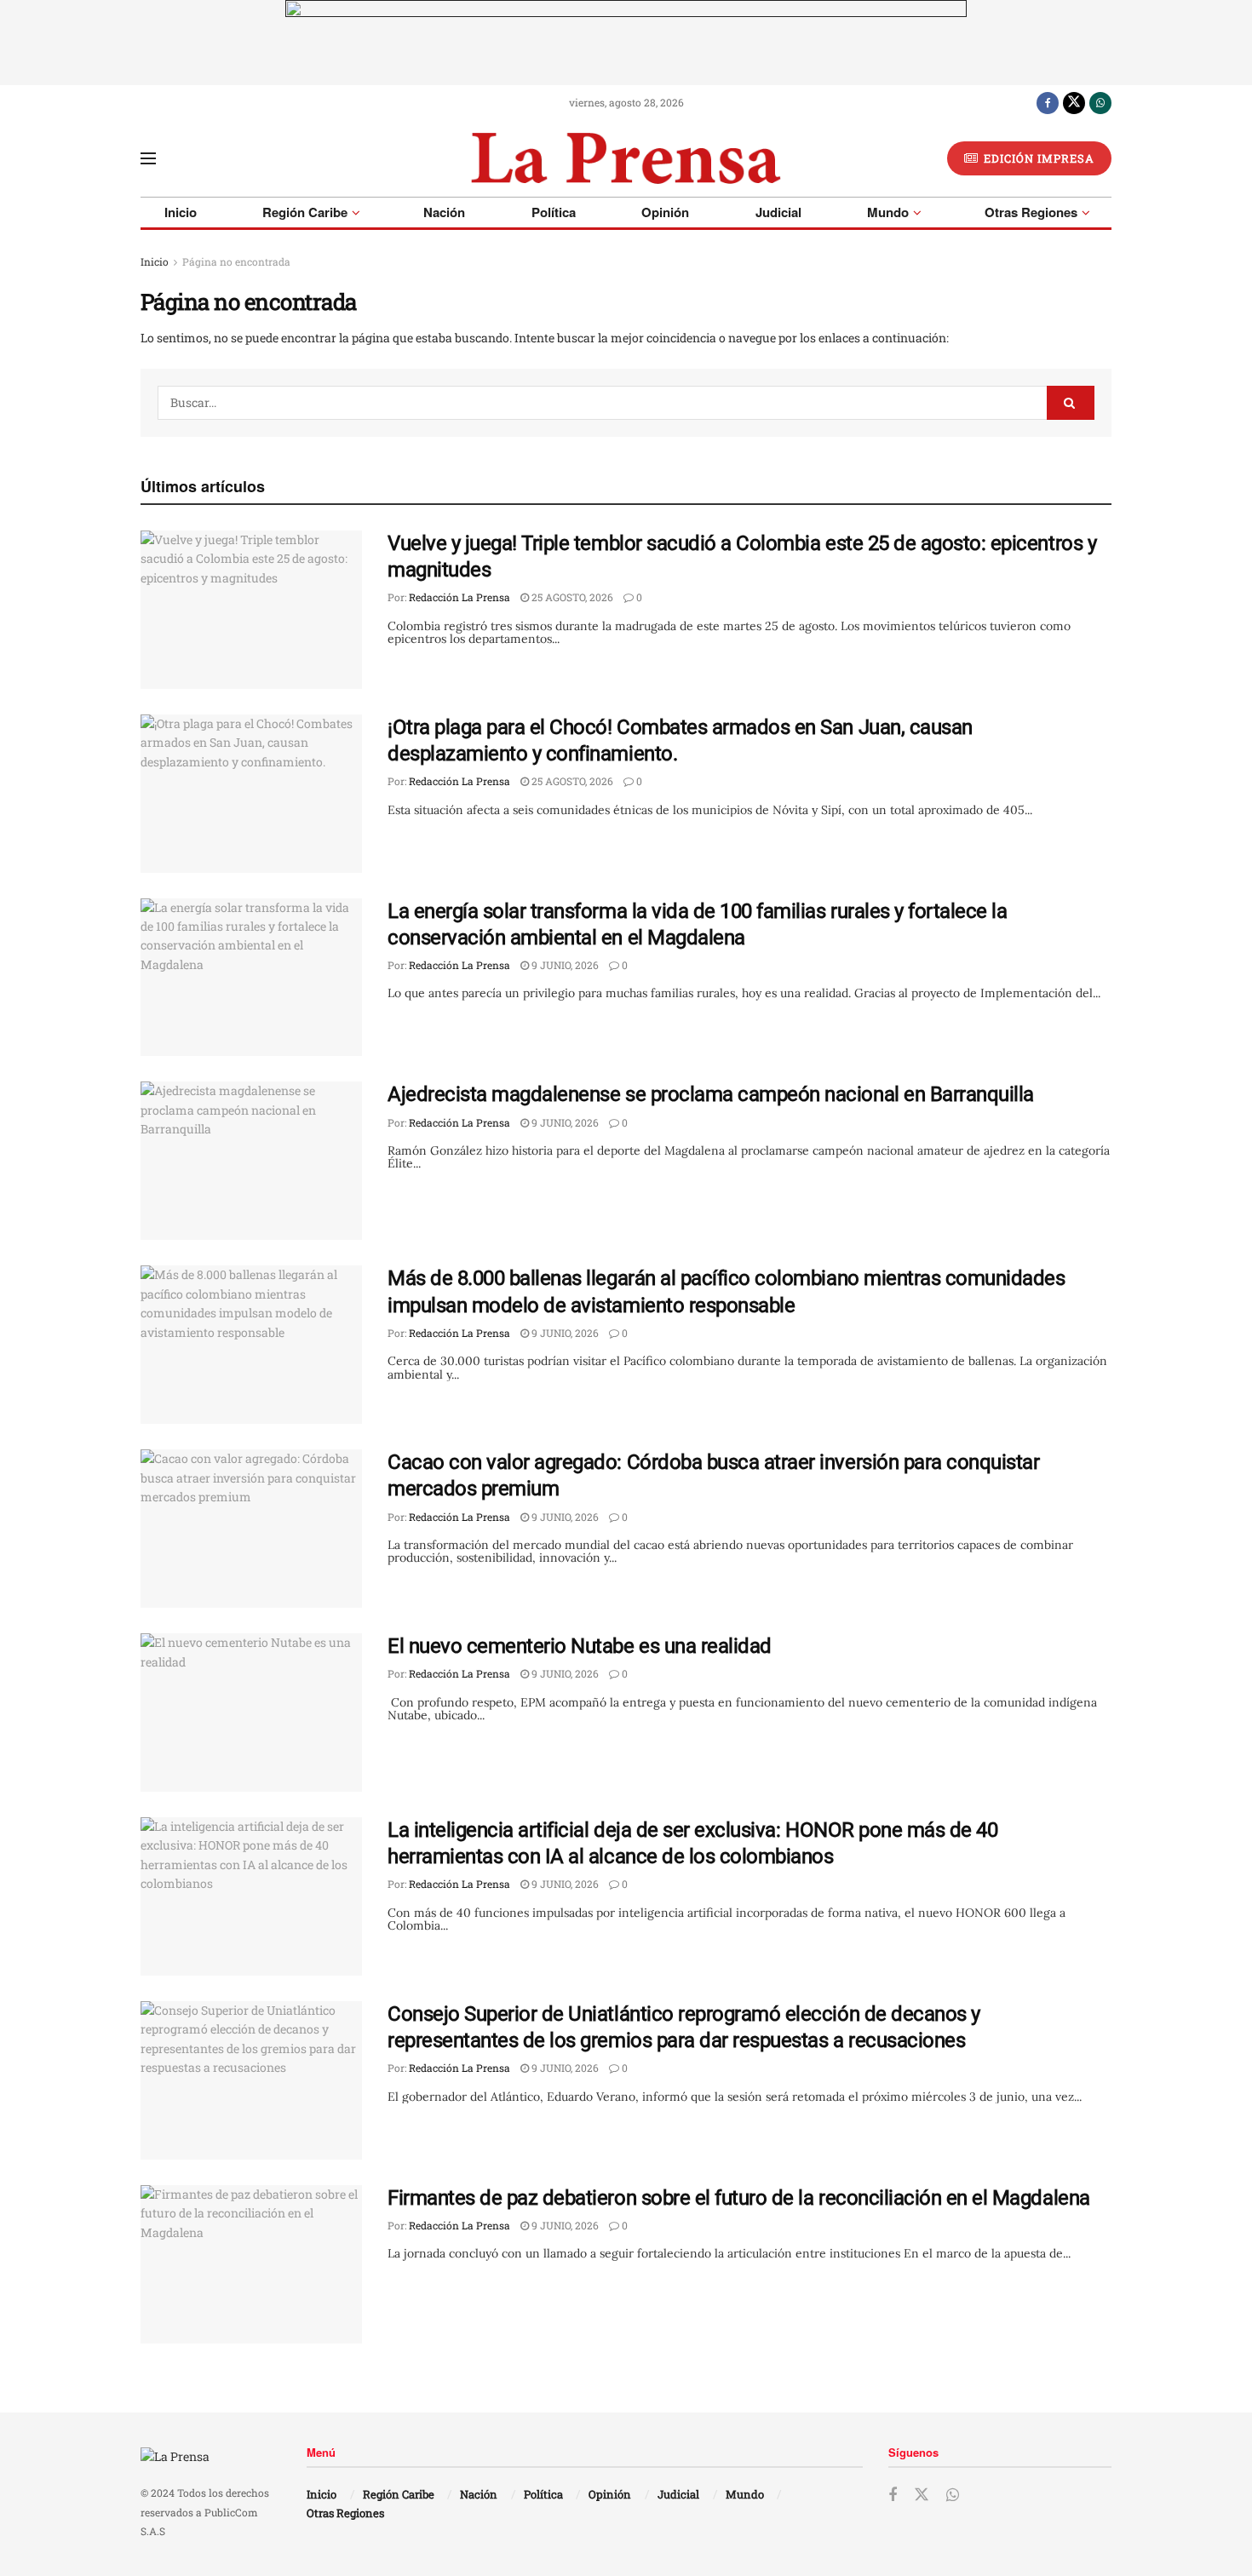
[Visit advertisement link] (626, 43)
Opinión (665, 212)
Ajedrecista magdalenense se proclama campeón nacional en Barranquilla (711, 1094)
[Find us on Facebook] (1048, 102)
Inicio (181, 212)
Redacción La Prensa (459, 597)
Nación (444, 212)
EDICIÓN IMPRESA (1037, 158)
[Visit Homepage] (626, 158)
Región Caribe (305, 212)
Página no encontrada (236, 261)
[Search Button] (1071, 403)
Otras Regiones (1031, 212)
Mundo (888, 212)
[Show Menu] (148, 158)
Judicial (778, 212)
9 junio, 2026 (564, 965)
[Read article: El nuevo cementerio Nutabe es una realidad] (251, 1713)
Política (554, 212)
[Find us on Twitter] (1074, 102)
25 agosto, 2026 (571, 597)
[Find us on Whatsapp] (1100, 102)
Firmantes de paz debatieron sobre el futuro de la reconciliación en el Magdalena (739, 2198)
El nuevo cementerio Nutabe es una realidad (580, 1646)
